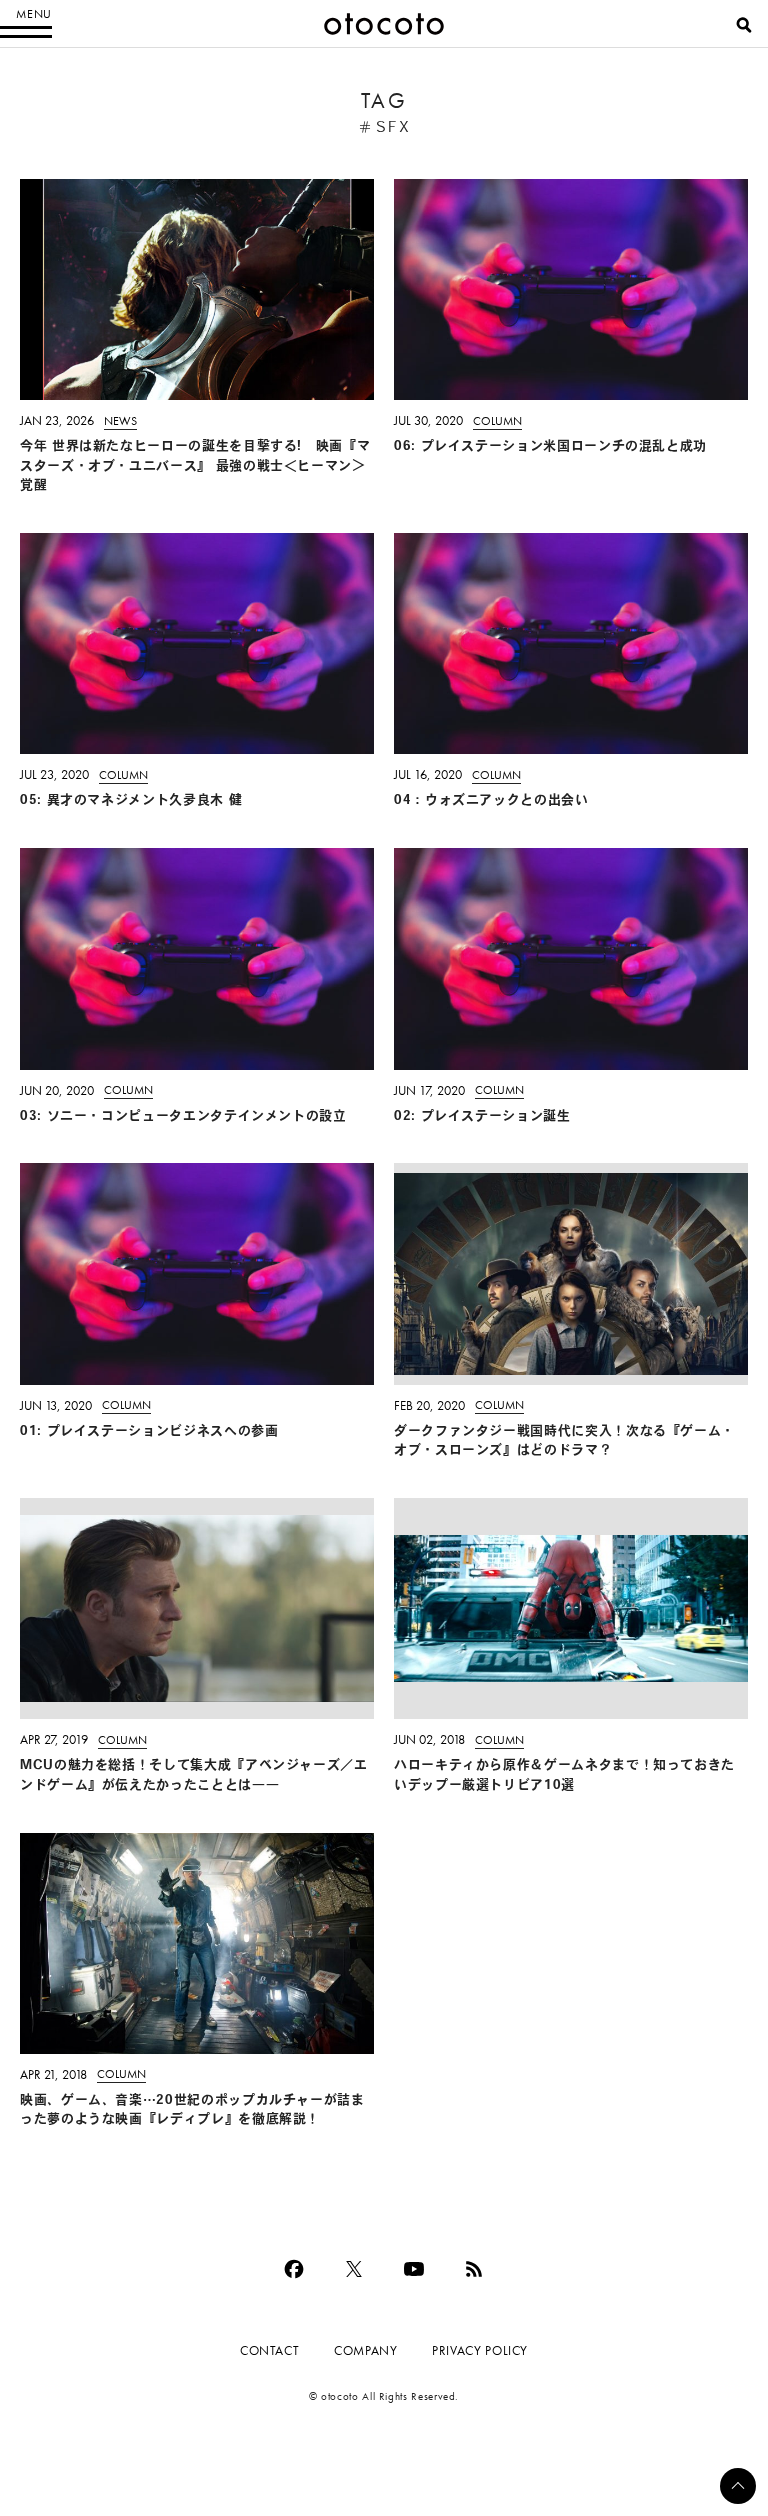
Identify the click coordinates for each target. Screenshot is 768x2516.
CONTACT (269, 2350)
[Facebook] (294, 2269)
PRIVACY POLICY (480, 2350)
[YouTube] (414, 2269)
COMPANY (365, 2350)
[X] (354, 2269)
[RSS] (474, 2269)
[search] (744, 25)
